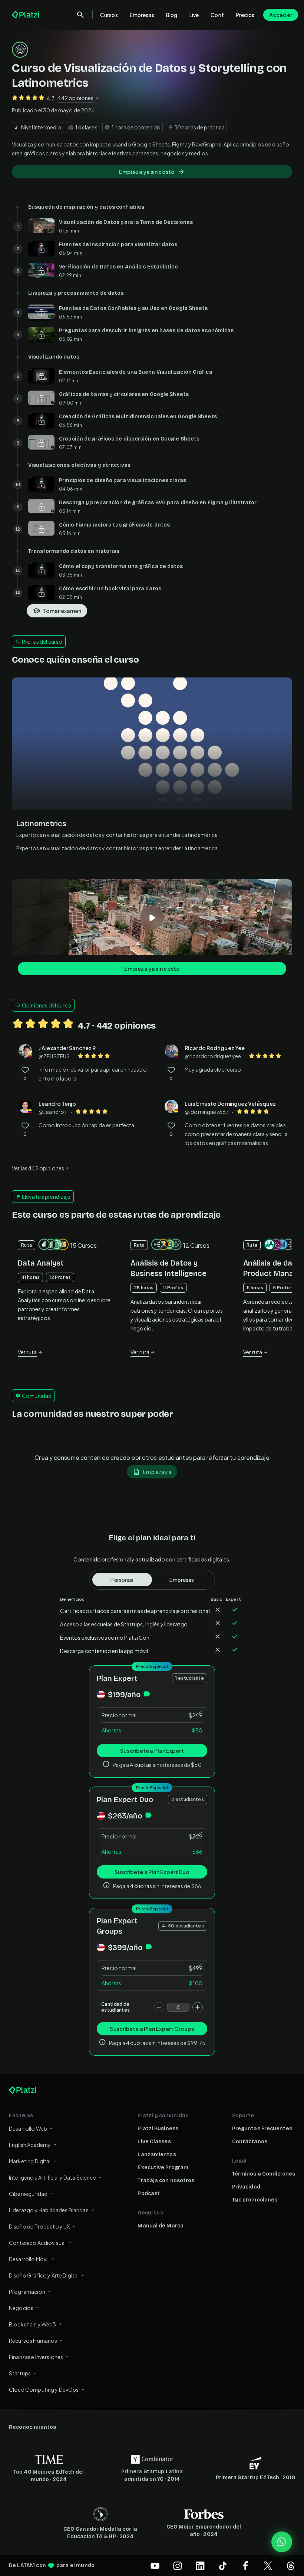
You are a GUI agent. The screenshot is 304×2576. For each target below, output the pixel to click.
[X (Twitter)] (268, 2566)
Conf (217, 15)
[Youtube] (155, 2566)
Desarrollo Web (28, 2128)
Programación (27, 2292)
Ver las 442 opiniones (38, 1168)
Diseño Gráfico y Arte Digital (44, 2275)
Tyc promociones (255, 2200)
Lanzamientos (157, 2155)
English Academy (30, 2145)
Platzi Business (158, 2129)
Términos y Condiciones (264, 2174)
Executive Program (163, 2168)
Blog (172, 15)
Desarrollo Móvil (29, 2259)
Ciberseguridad (28, 2194)
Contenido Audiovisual (37, 2243)
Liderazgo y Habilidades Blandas (49, 2210)
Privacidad (246, 2187)
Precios (245, 15)
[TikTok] (223, 2566)
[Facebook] (245, 2566)
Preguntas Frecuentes (262, 2129)
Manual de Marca (161, 2226)
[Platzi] (26, 15)
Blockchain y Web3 (33, 2324)
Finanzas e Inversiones (36, 2357)
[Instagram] (178, 2566)
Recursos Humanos (33, 2341)
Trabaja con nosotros (166, 2181)
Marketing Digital (30, 2161)
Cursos (109, 15)
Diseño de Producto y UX (39, 2226)
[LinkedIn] (200, 2566)
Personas (122, 1580)
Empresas (142, 15)
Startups (20, 2373)
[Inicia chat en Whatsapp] (282, 2542)
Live (194, 15)
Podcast (149, 2194)
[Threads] (291, 2566)
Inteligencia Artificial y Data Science (52, 2177)
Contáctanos (250, 2142)
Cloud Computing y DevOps (44, 2389)
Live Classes (154, 2142)
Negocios (21, 2308)
